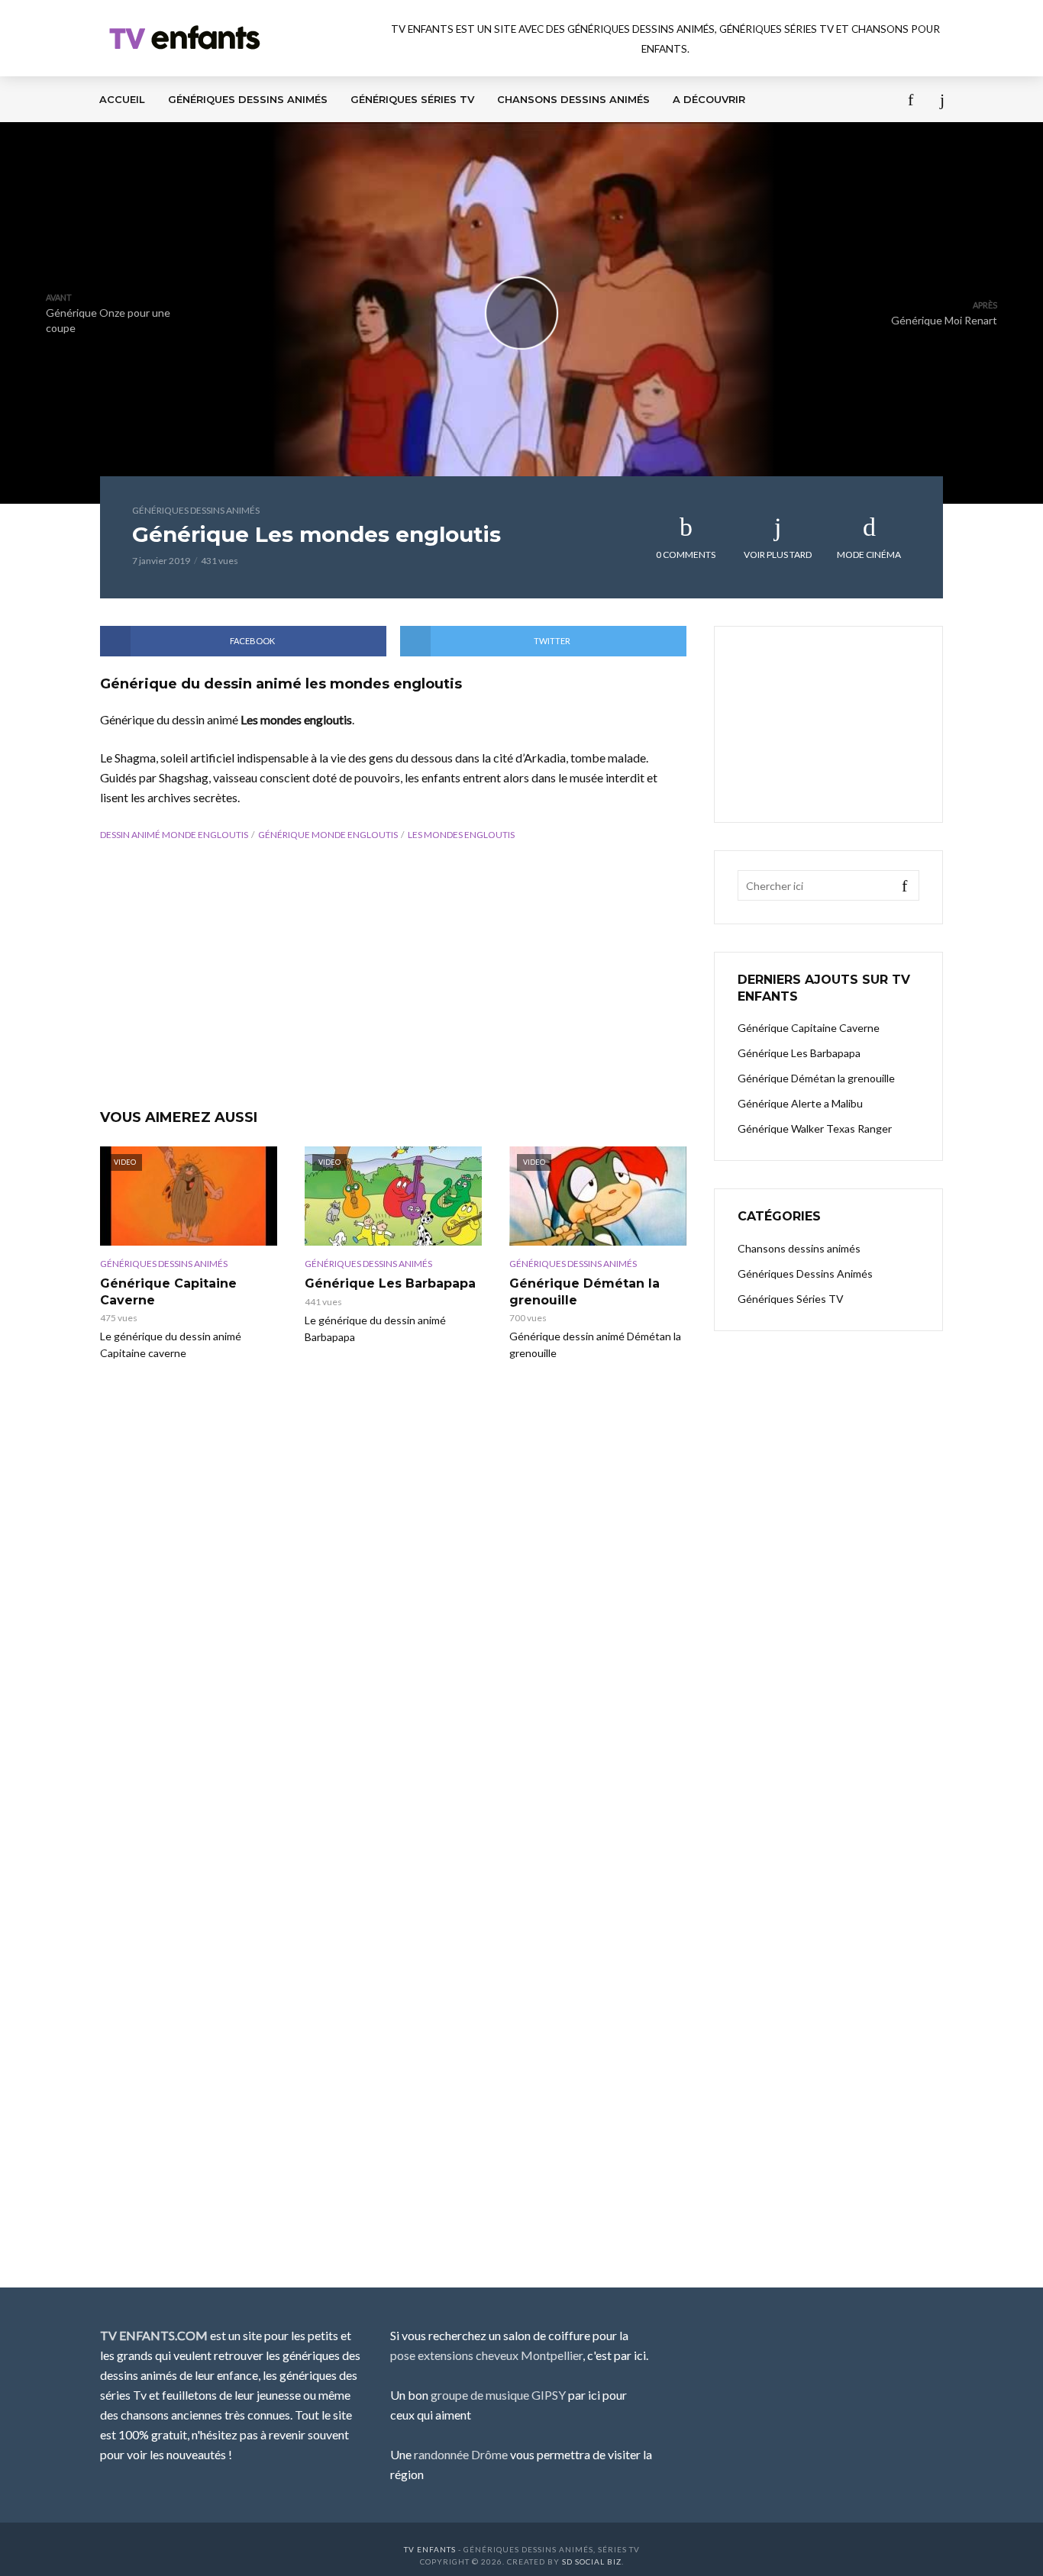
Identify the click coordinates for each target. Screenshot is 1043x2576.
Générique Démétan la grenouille (584, 1292)
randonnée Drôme (461, 2454)
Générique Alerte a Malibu (800, 1103)
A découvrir (709, 99)
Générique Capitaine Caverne (168, 1292)
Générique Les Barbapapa (390, 1283)
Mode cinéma (869, 555)
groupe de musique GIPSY (498, 2395)
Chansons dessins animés (573, 99)
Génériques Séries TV (412, 99)
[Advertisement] (393, 978)
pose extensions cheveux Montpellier (486, 2355)
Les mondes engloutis (461, 835)
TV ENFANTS (430, 2549)
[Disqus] (393, 1627)
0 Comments (686, 555)
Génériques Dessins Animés (248, 99)
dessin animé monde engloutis (174, 835)
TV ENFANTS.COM (154, 2335)
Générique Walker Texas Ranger (815, 1128)
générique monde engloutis (328, 835)
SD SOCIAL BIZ (592, 2561)
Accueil (122, 99)
